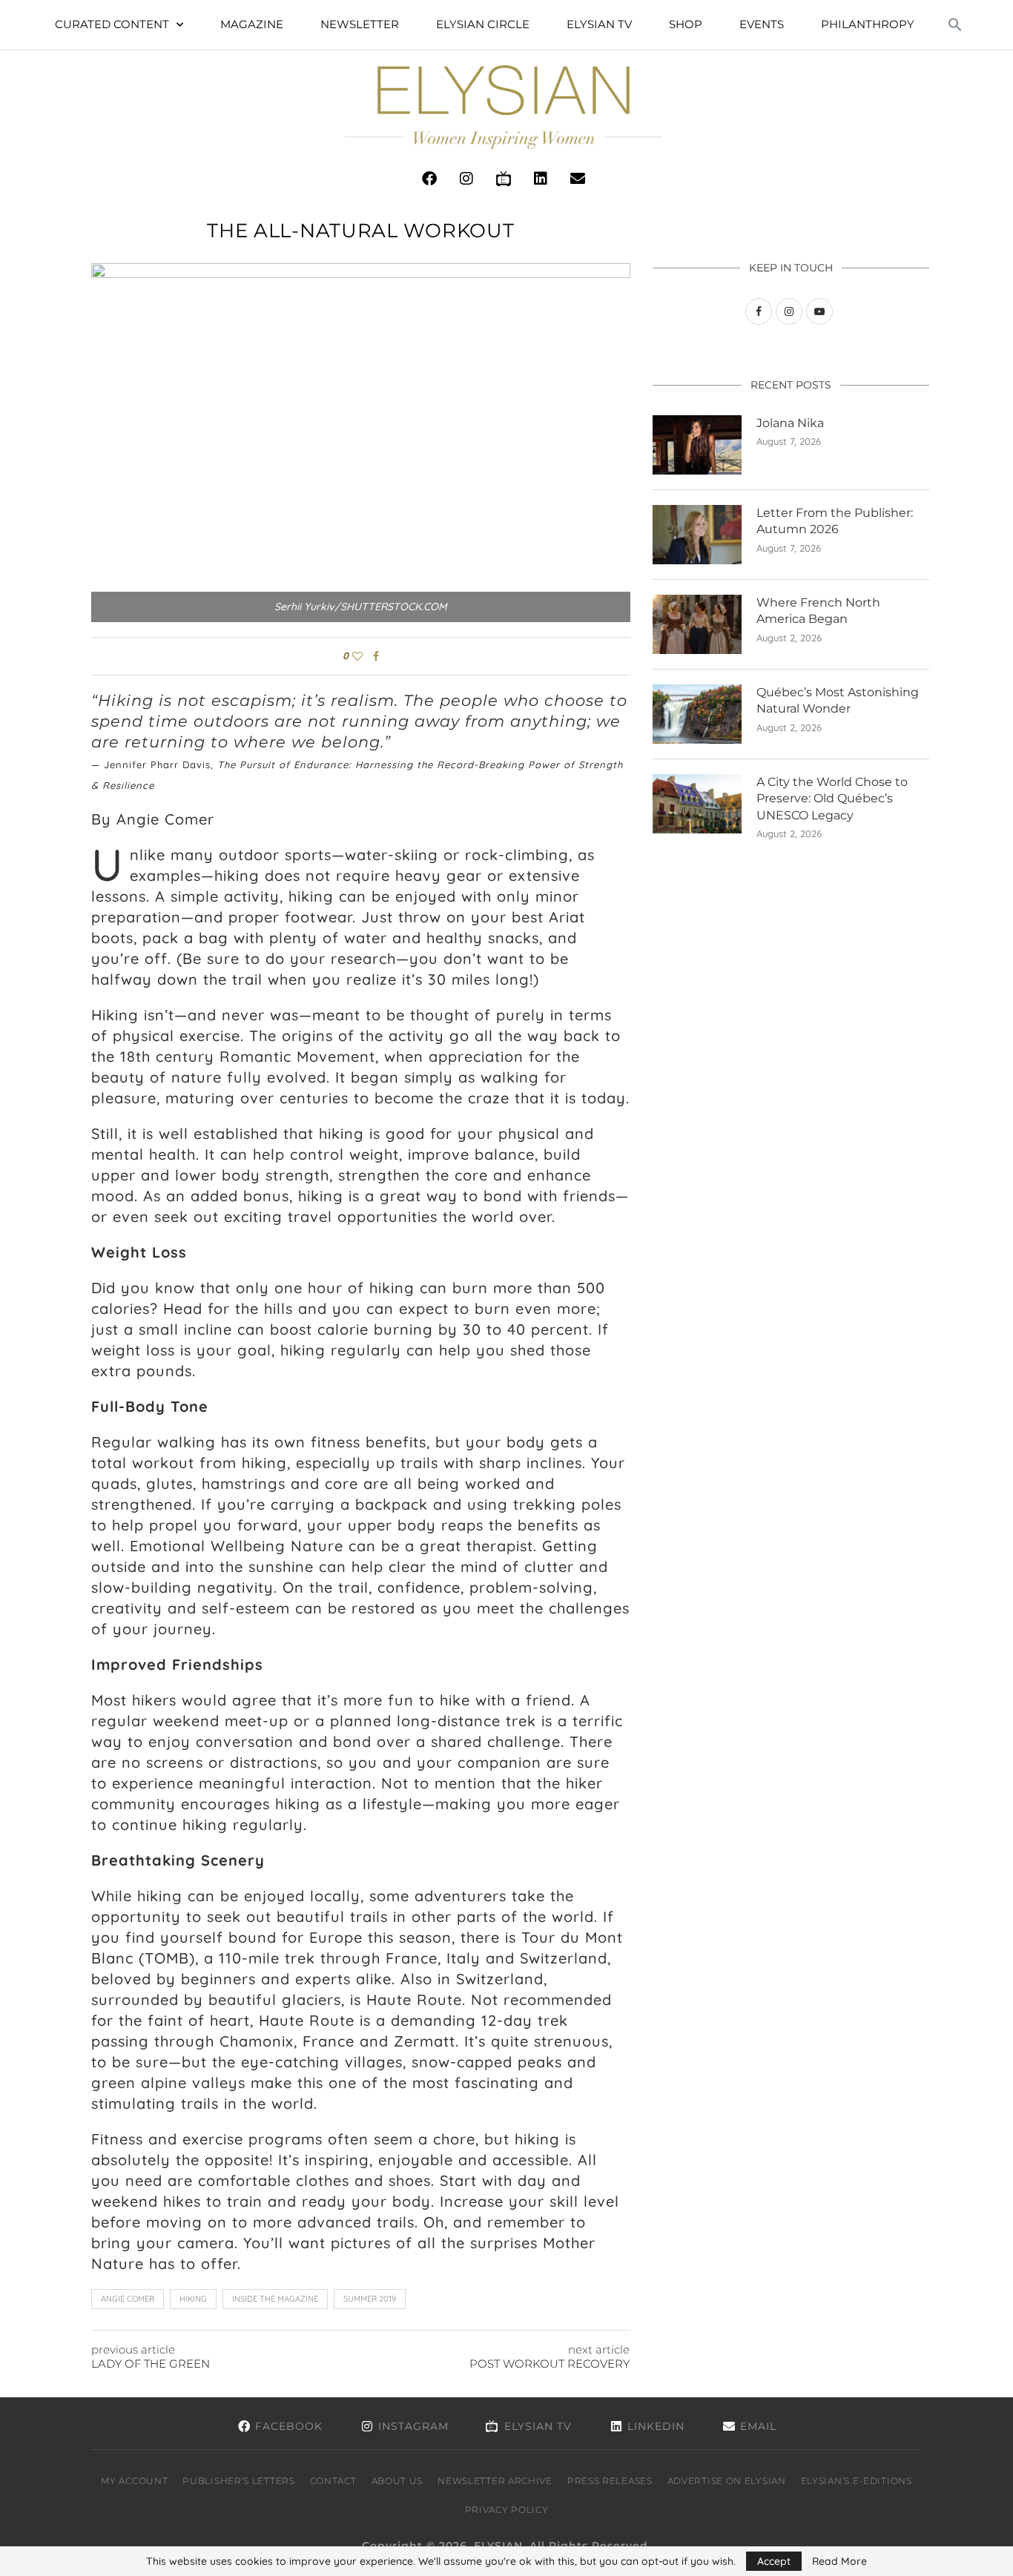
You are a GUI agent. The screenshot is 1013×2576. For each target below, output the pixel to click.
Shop (686, 24)
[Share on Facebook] (376, 656)
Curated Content (112, 24)
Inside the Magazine (275, 2299)
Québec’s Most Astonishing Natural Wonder (838, 700)
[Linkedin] (541, 179)
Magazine (252, 24)
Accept (774, 2561)
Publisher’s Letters (238, 2481)
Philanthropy (868, 24)
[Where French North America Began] (697, 624)
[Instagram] (466, 179)
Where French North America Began (818, 611)
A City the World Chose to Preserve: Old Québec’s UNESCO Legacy (832, 799)
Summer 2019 (370, 2299)
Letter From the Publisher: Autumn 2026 (835, 521)
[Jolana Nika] (697, 445)
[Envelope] (578, 179)
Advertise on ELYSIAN (727, 2481)
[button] (955, 24)
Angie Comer (128, 2299)
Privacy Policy (507, 2510)
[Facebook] (429, 179)
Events (762, 24)
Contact (333, 2481)
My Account (134, 2481)
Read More (839, 2561)
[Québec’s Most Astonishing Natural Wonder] (697, 714)
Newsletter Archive (495, 2481)
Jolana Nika (790, 423)
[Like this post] (357, 656)
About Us (397, 2481)
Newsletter (360, 24)
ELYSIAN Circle (483, 24)
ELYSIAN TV (599, 24)
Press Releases (610, 2481)
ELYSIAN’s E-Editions (857, 2481)
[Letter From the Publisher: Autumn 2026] (697, 535)
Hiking (193, 2299)
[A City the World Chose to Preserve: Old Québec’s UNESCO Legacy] (697, 804)
